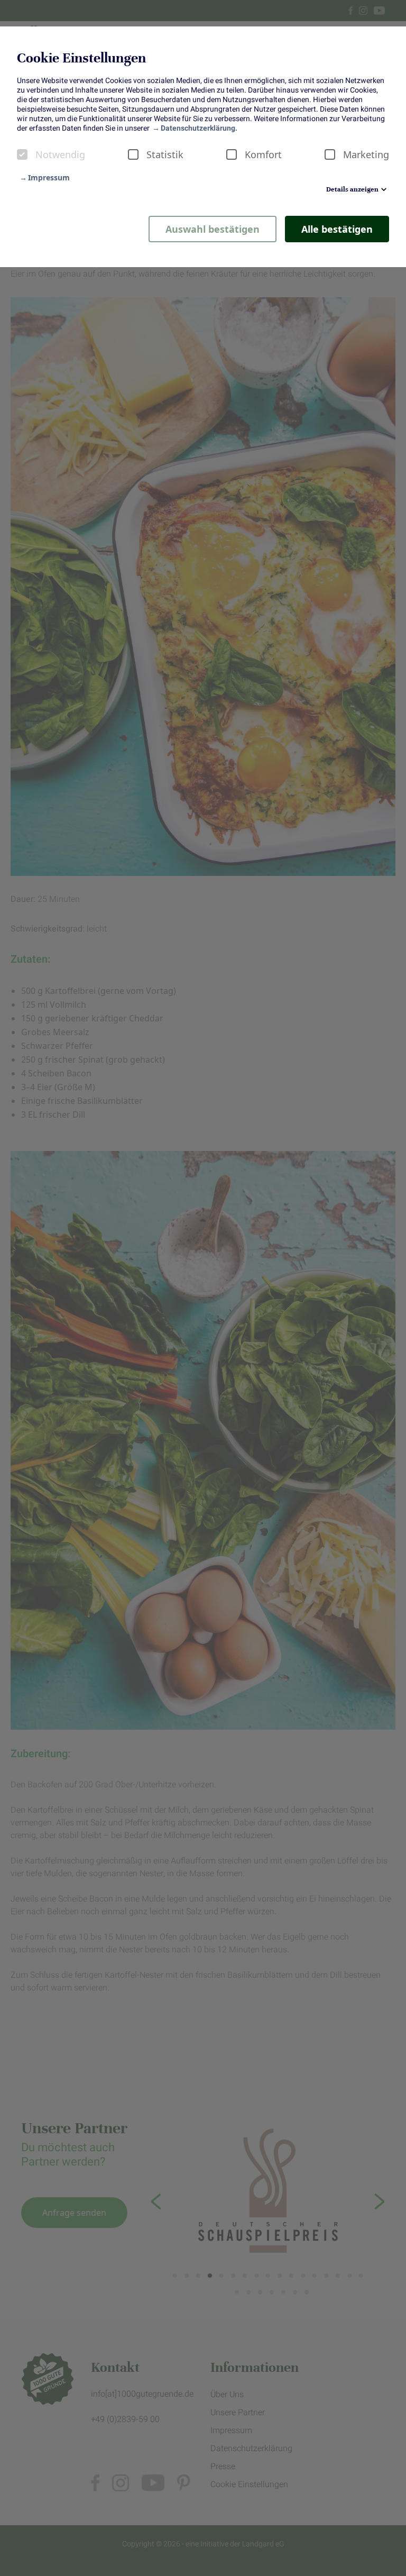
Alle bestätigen (337, 229)
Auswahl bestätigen (213, 229)
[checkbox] (22, 154)
